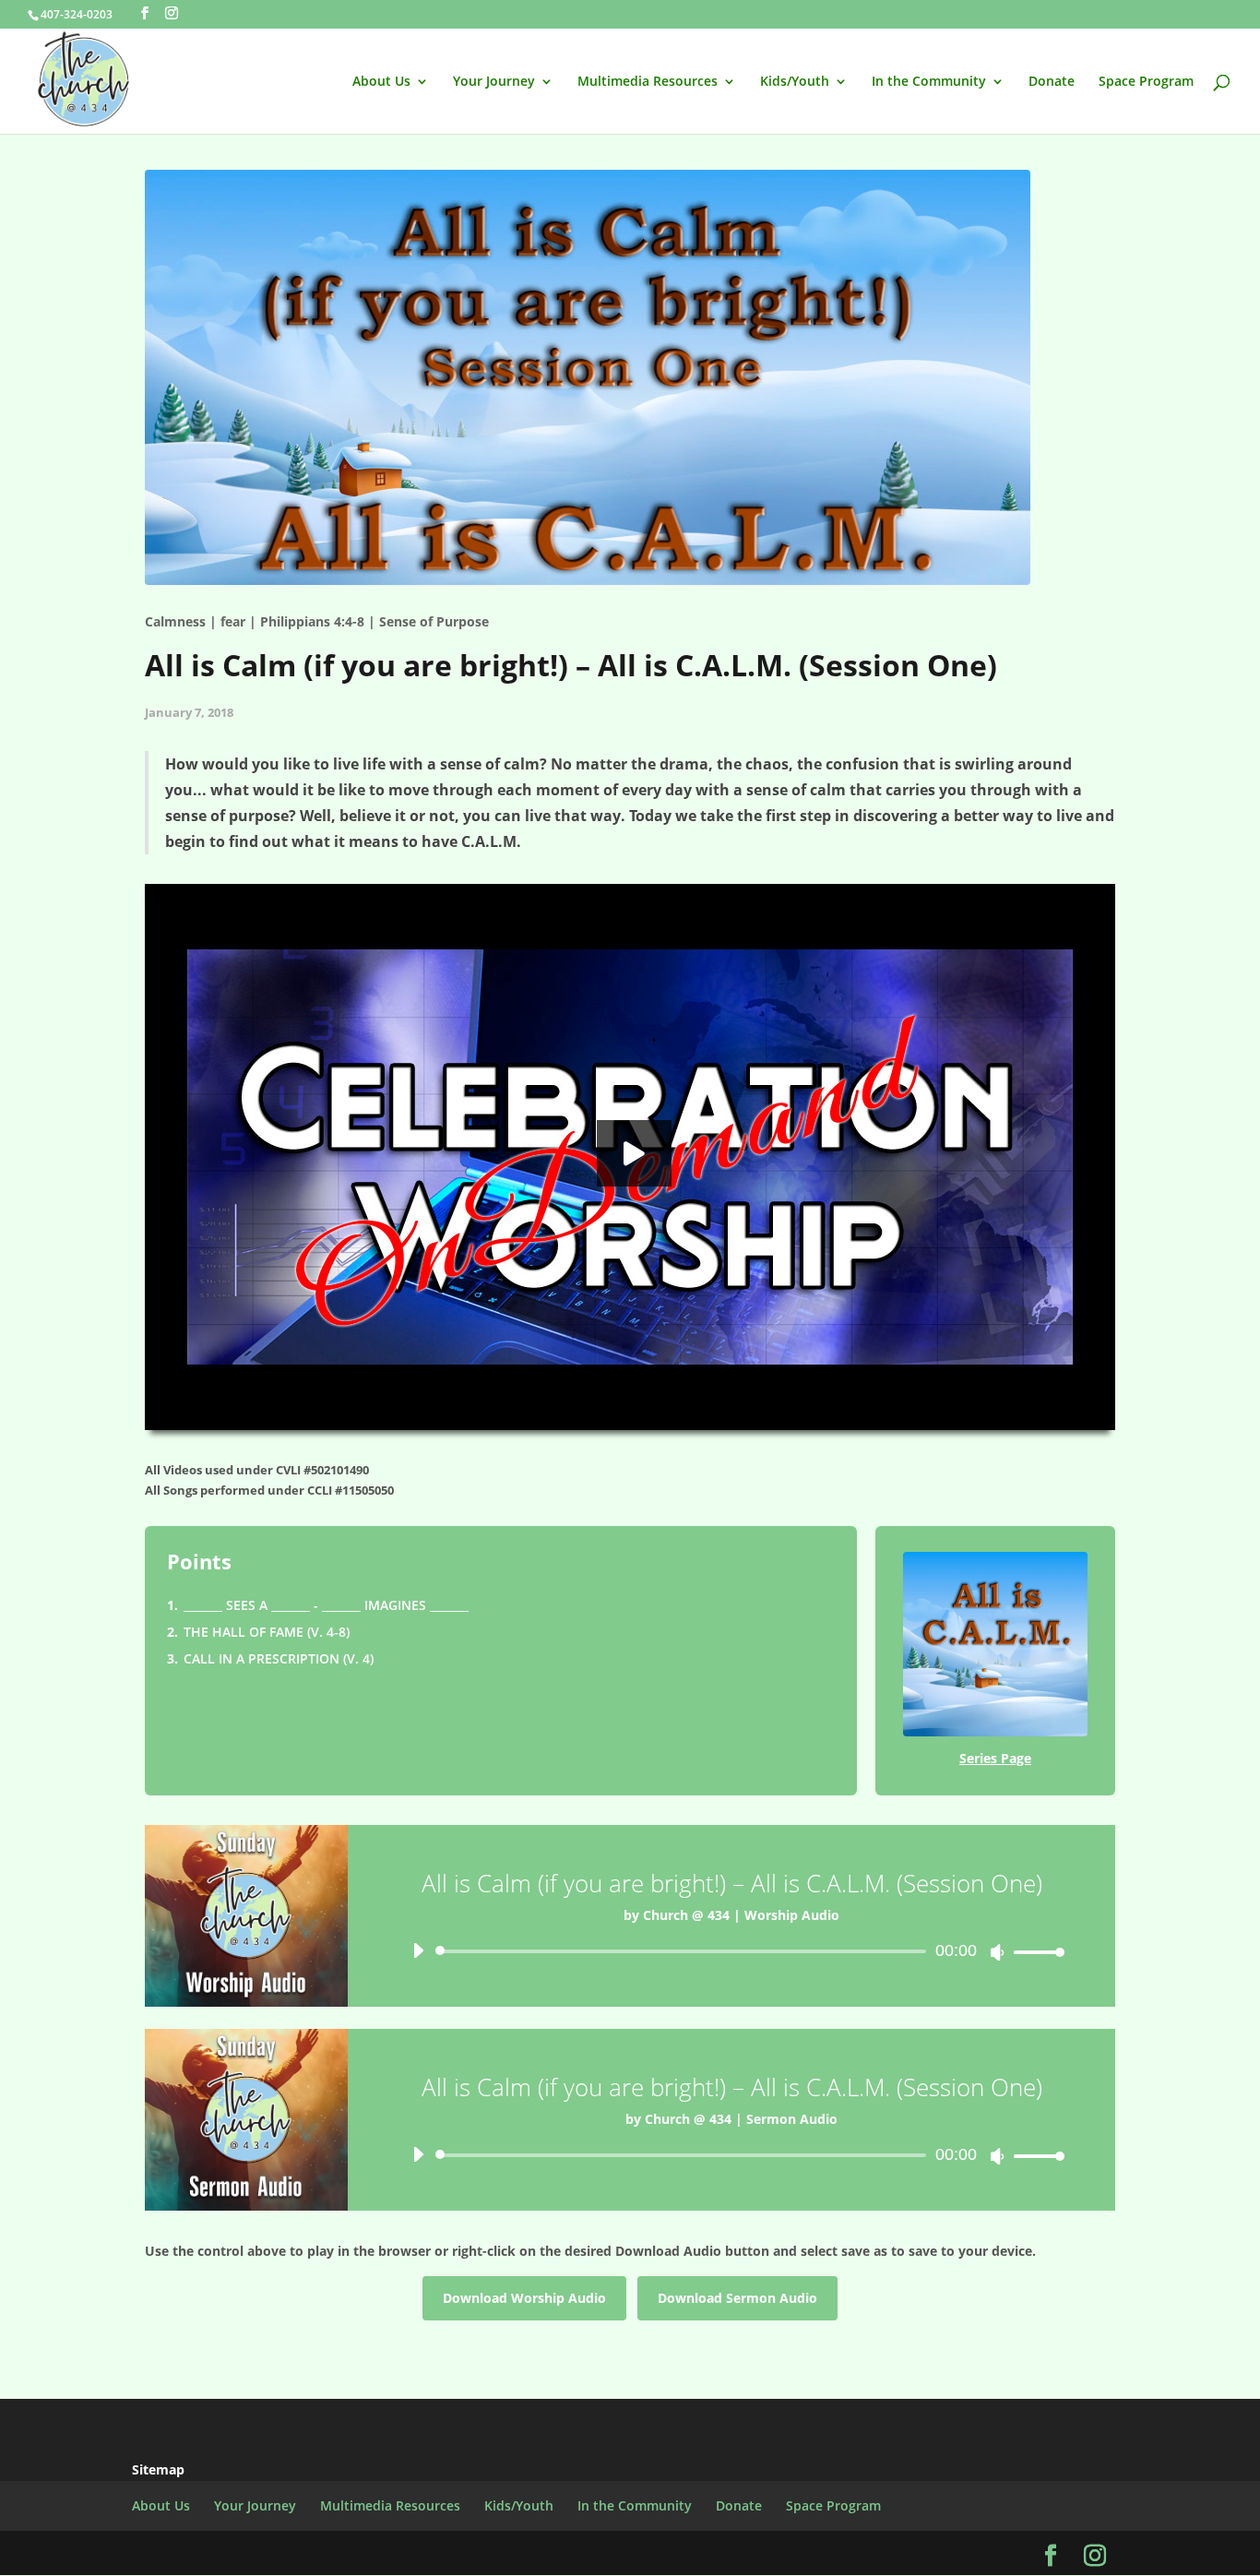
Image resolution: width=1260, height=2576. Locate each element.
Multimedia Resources (648, 82)
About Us (381, 82)
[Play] (418, 1950)
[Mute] (997, 1952)
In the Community (929, 82)
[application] (731, 1951)
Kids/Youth (795, 82)
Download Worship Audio (524, 2298)
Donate (1052, 82)
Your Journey (494, 82)
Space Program (1146, 82)
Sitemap (158, 2469)
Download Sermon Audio (737, 2298)
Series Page (995, 1758)
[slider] (1034, 1952)
